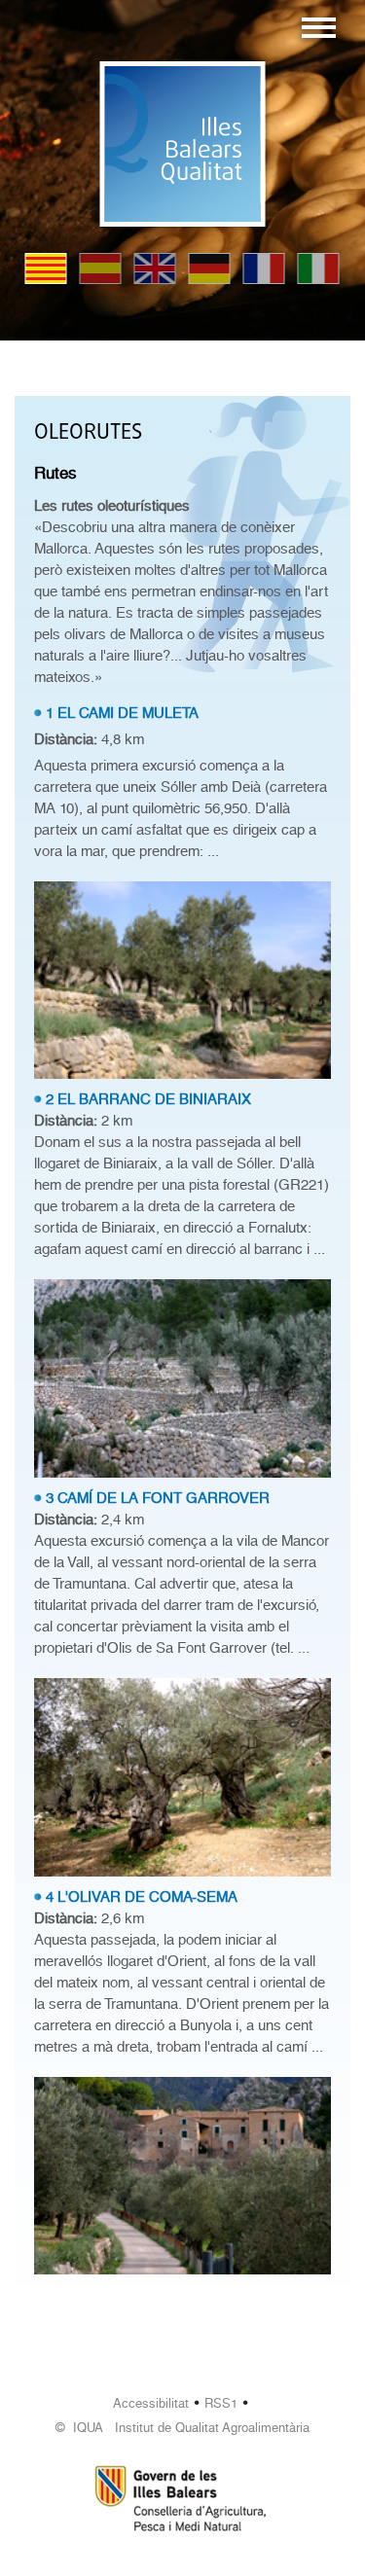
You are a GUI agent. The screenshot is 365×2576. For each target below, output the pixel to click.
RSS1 (221, 2403)
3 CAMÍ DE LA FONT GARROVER (158, 1498)
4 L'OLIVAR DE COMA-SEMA (142, 1897)
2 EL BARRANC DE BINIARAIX (148, 1099)
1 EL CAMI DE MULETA (122, 713)
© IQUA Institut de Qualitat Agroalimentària (182, 2428)
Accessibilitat (151, 2403)
